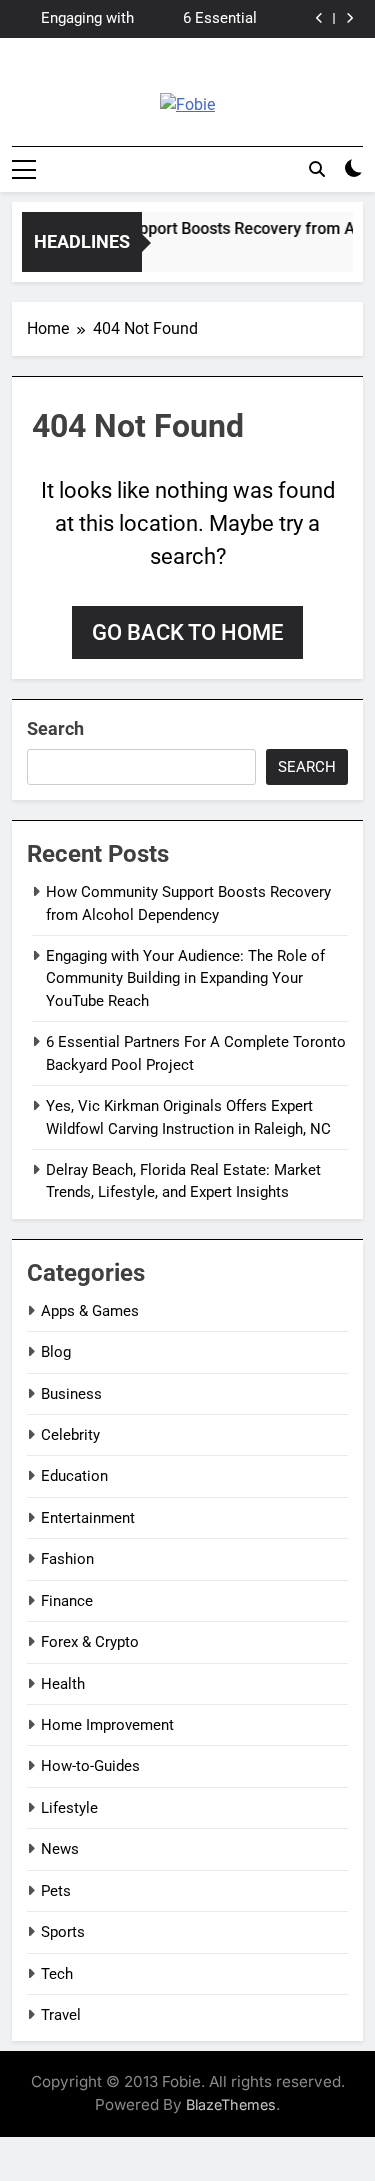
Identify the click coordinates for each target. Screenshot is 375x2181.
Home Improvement (107, 1725)
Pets (56, 1891)
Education (74, 1476)
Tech (57, 1974)
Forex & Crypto (90, 1642)
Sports (63, 1932)
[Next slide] (349, 18)
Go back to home (187, 632)
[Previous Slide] (319, 18)
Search (55, 728)
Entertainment (88, 1518)
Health (63, 1684)
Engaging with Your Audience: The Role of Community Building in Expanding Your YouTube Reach (82, 19)
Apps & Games (90, 1311)
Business (71, 1394)
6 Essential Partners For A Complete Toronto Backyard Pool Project (198, 19)
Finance (67, 1601)
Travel (61, 2015)
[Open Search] (317, 169)
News (60, 1849)
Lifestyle (69, 1808)
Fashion (67, 1559)
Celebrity (70, 1435)
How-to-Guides (90, 1766)
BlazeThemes (231, 2104)
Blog (56, 1352)
